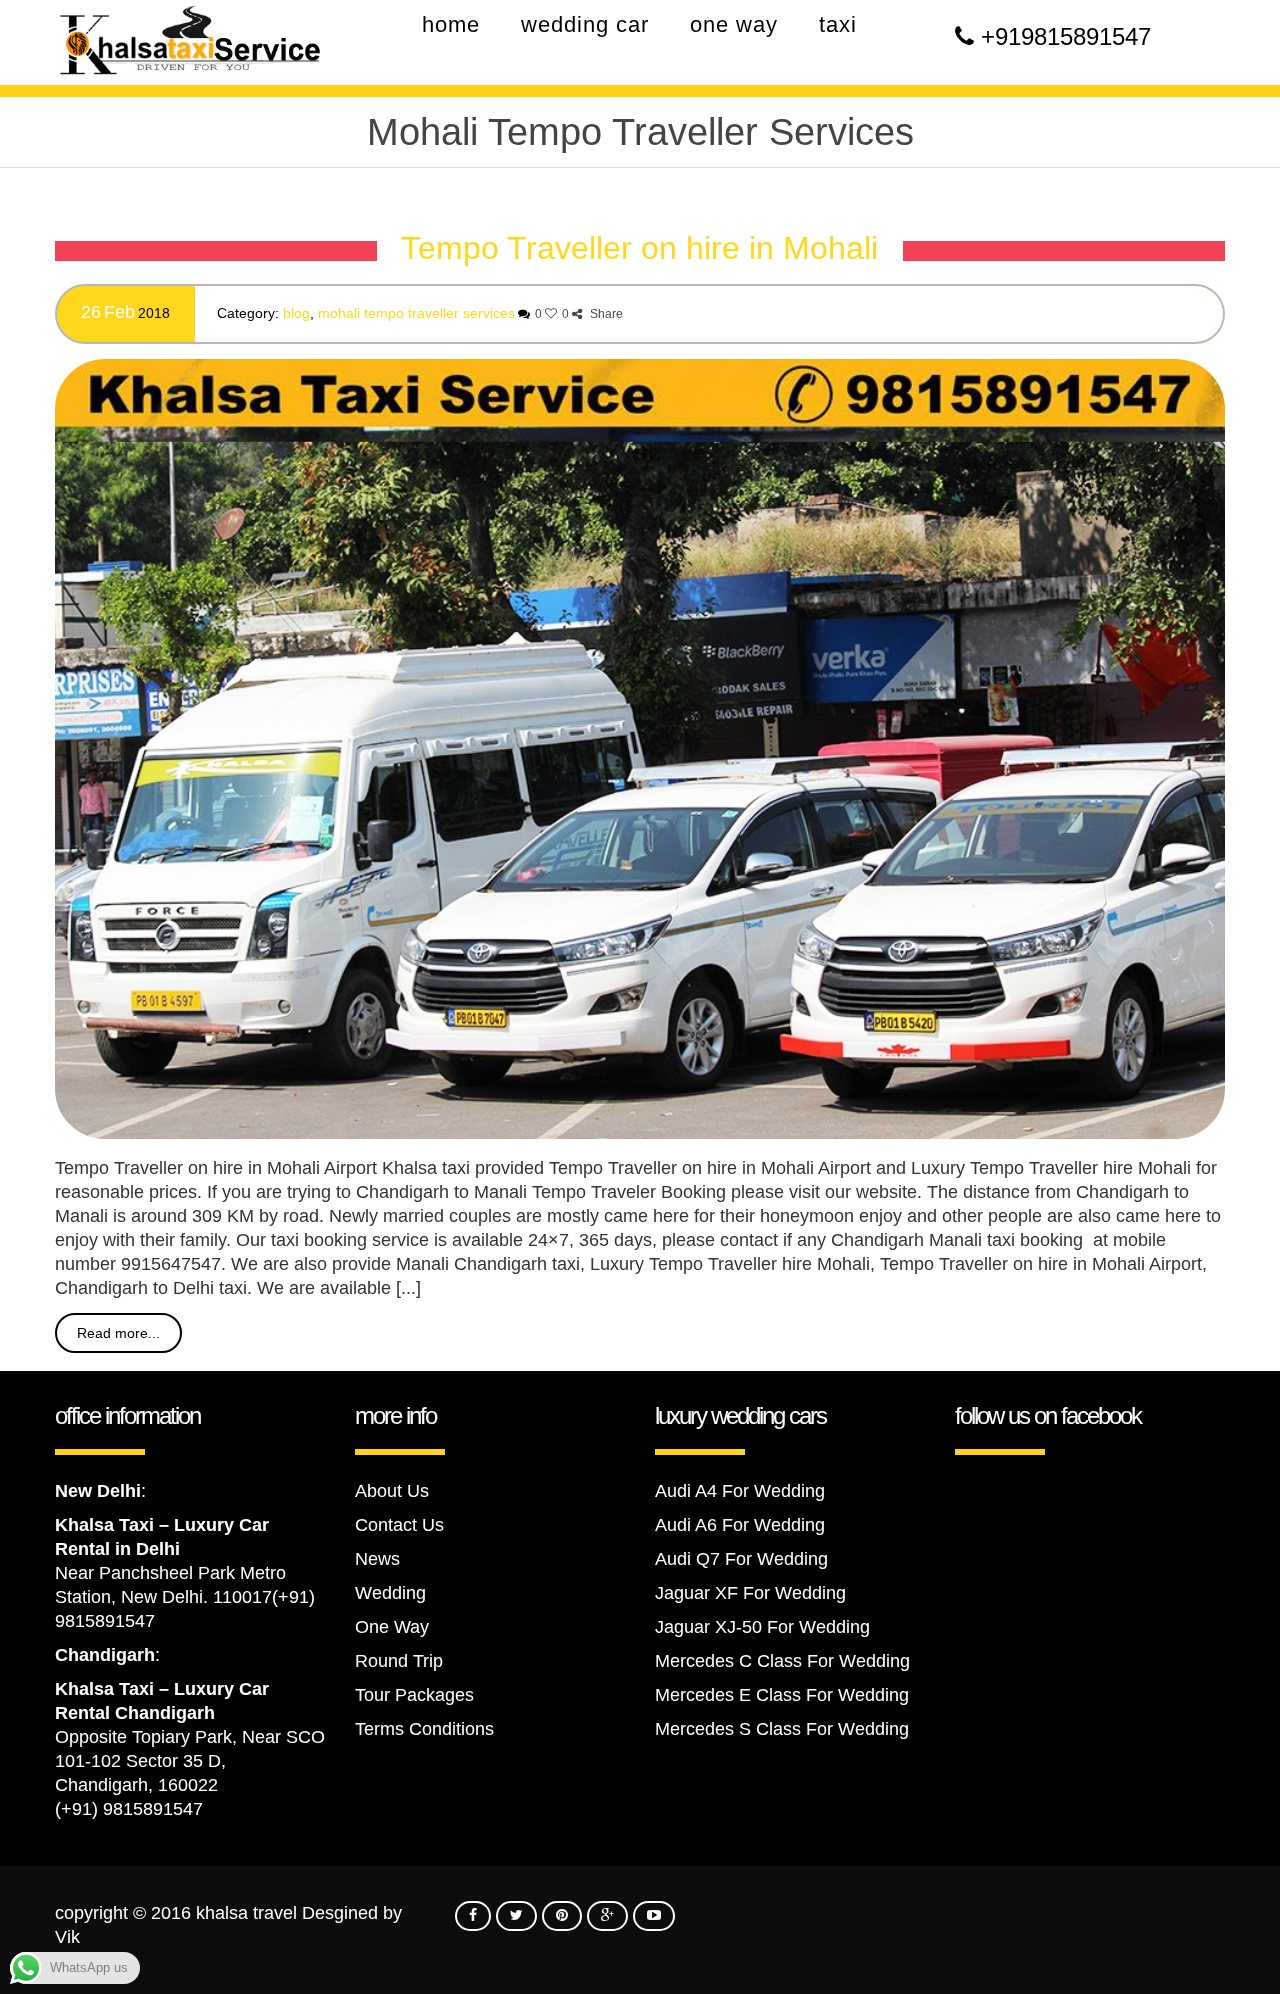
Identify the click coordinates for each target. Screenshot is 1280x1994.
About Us (392, 1491)
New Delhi (98, 1491)
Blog (296, 313)
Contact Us (399, 1525)
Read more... (118, 1333)
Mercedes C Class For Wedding (782, 1661)
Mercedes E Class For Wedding (782, 1695)
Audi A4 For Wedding (740, 1491)
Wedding (390, 1593)
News (377, 1559)
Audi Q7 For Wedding (741, 1559)
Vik (67, 1937)
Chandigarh (105, 1655)
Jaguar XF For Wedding (750, 1593)
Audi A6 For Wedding (740, 1525)
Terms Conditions (424, 1729)
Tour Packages (414, 1695)
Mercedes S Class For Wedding (782, 1729)
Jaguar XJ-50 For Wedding (762, 1627)
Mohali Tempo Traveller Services (416, 313)
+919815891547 (1066, 36)
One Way (392, 1627)
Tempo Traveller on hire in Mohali (639, 248)
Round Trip (399, 1661)
